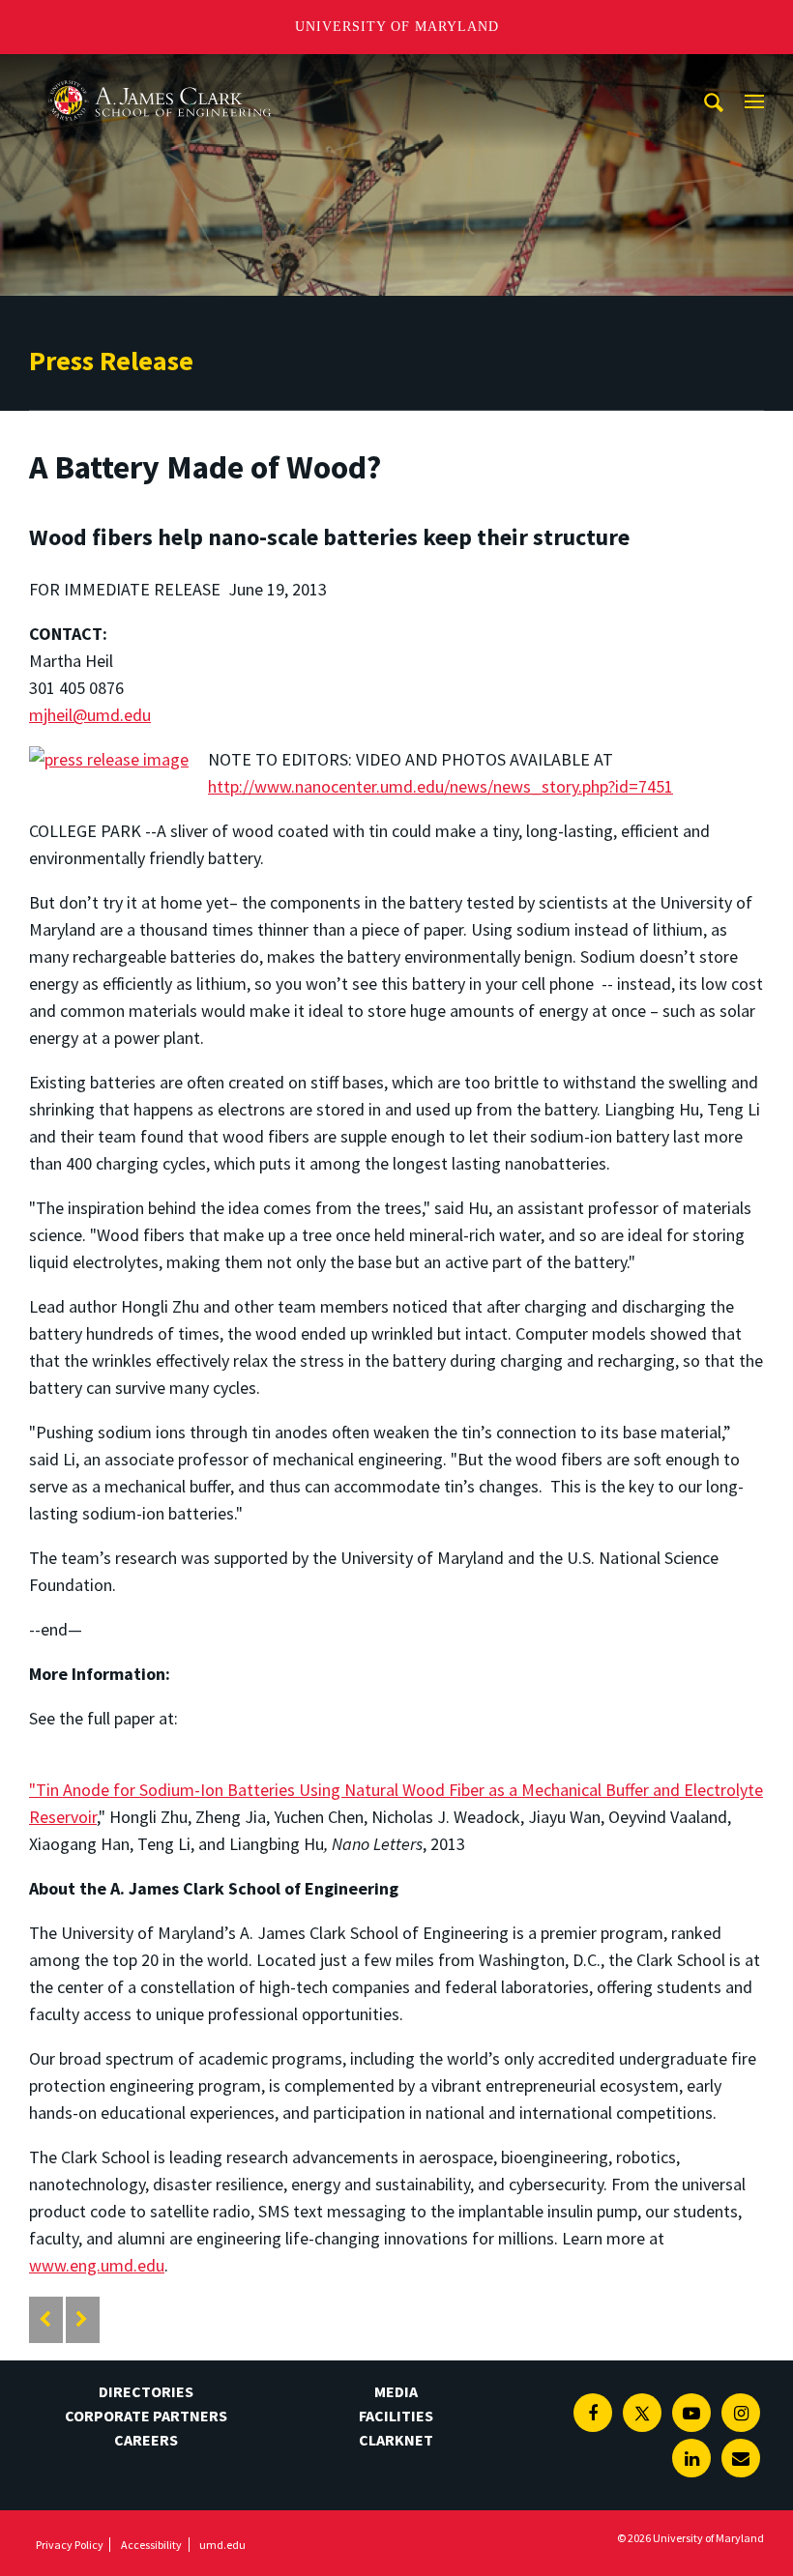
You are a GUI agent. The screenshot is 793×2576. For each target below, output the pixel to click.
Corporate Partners (146, 2416)
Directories (146, 2391)
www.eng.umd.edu (97, 2265)
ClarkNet (396, 2440)
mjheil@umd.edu (90, 715)
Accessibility (151, 2545)
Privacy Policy (70, 2545)
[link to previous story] (45, 2319)
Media (396, 2391)
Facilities (396, 2416)
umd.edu (222, 2545)
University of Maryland (397, 27)
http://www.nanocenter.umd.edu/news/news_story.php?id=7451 (441, 786)
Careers (146, 2440)
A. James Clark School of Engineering (160, 72)
